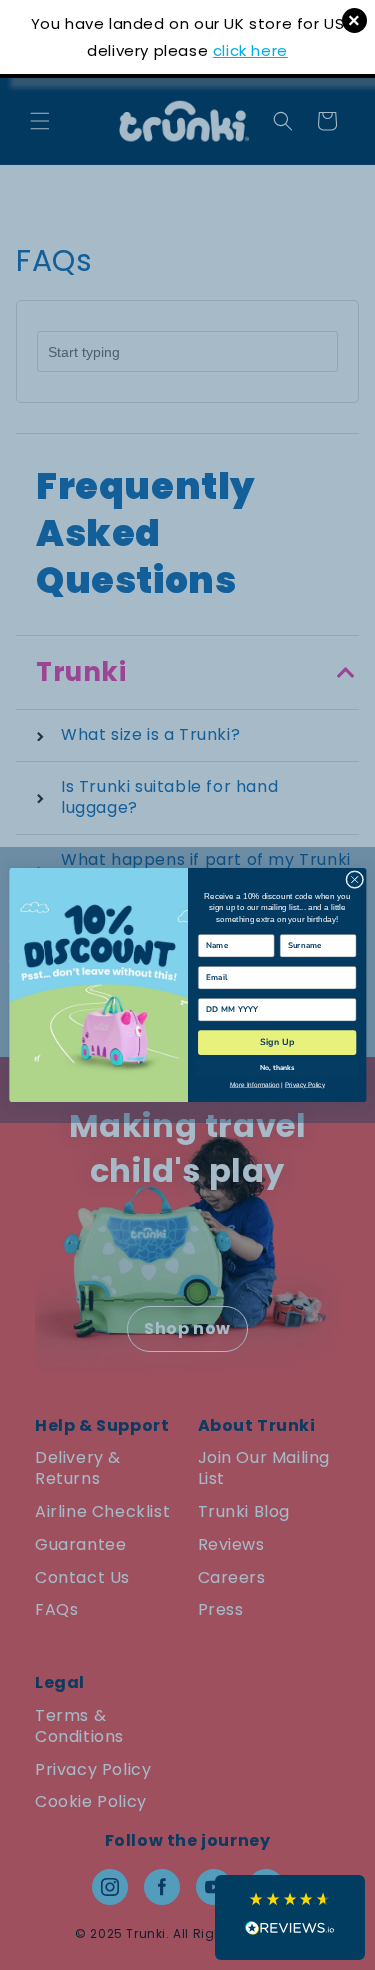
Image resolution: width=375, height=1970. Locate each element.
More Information (254, 1084)
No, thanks (277, 1067)
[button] (290, 1917)
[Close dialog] (354, 880)
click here (250, 50)
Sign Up (277, 1042)
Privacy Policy (304, 1084)
